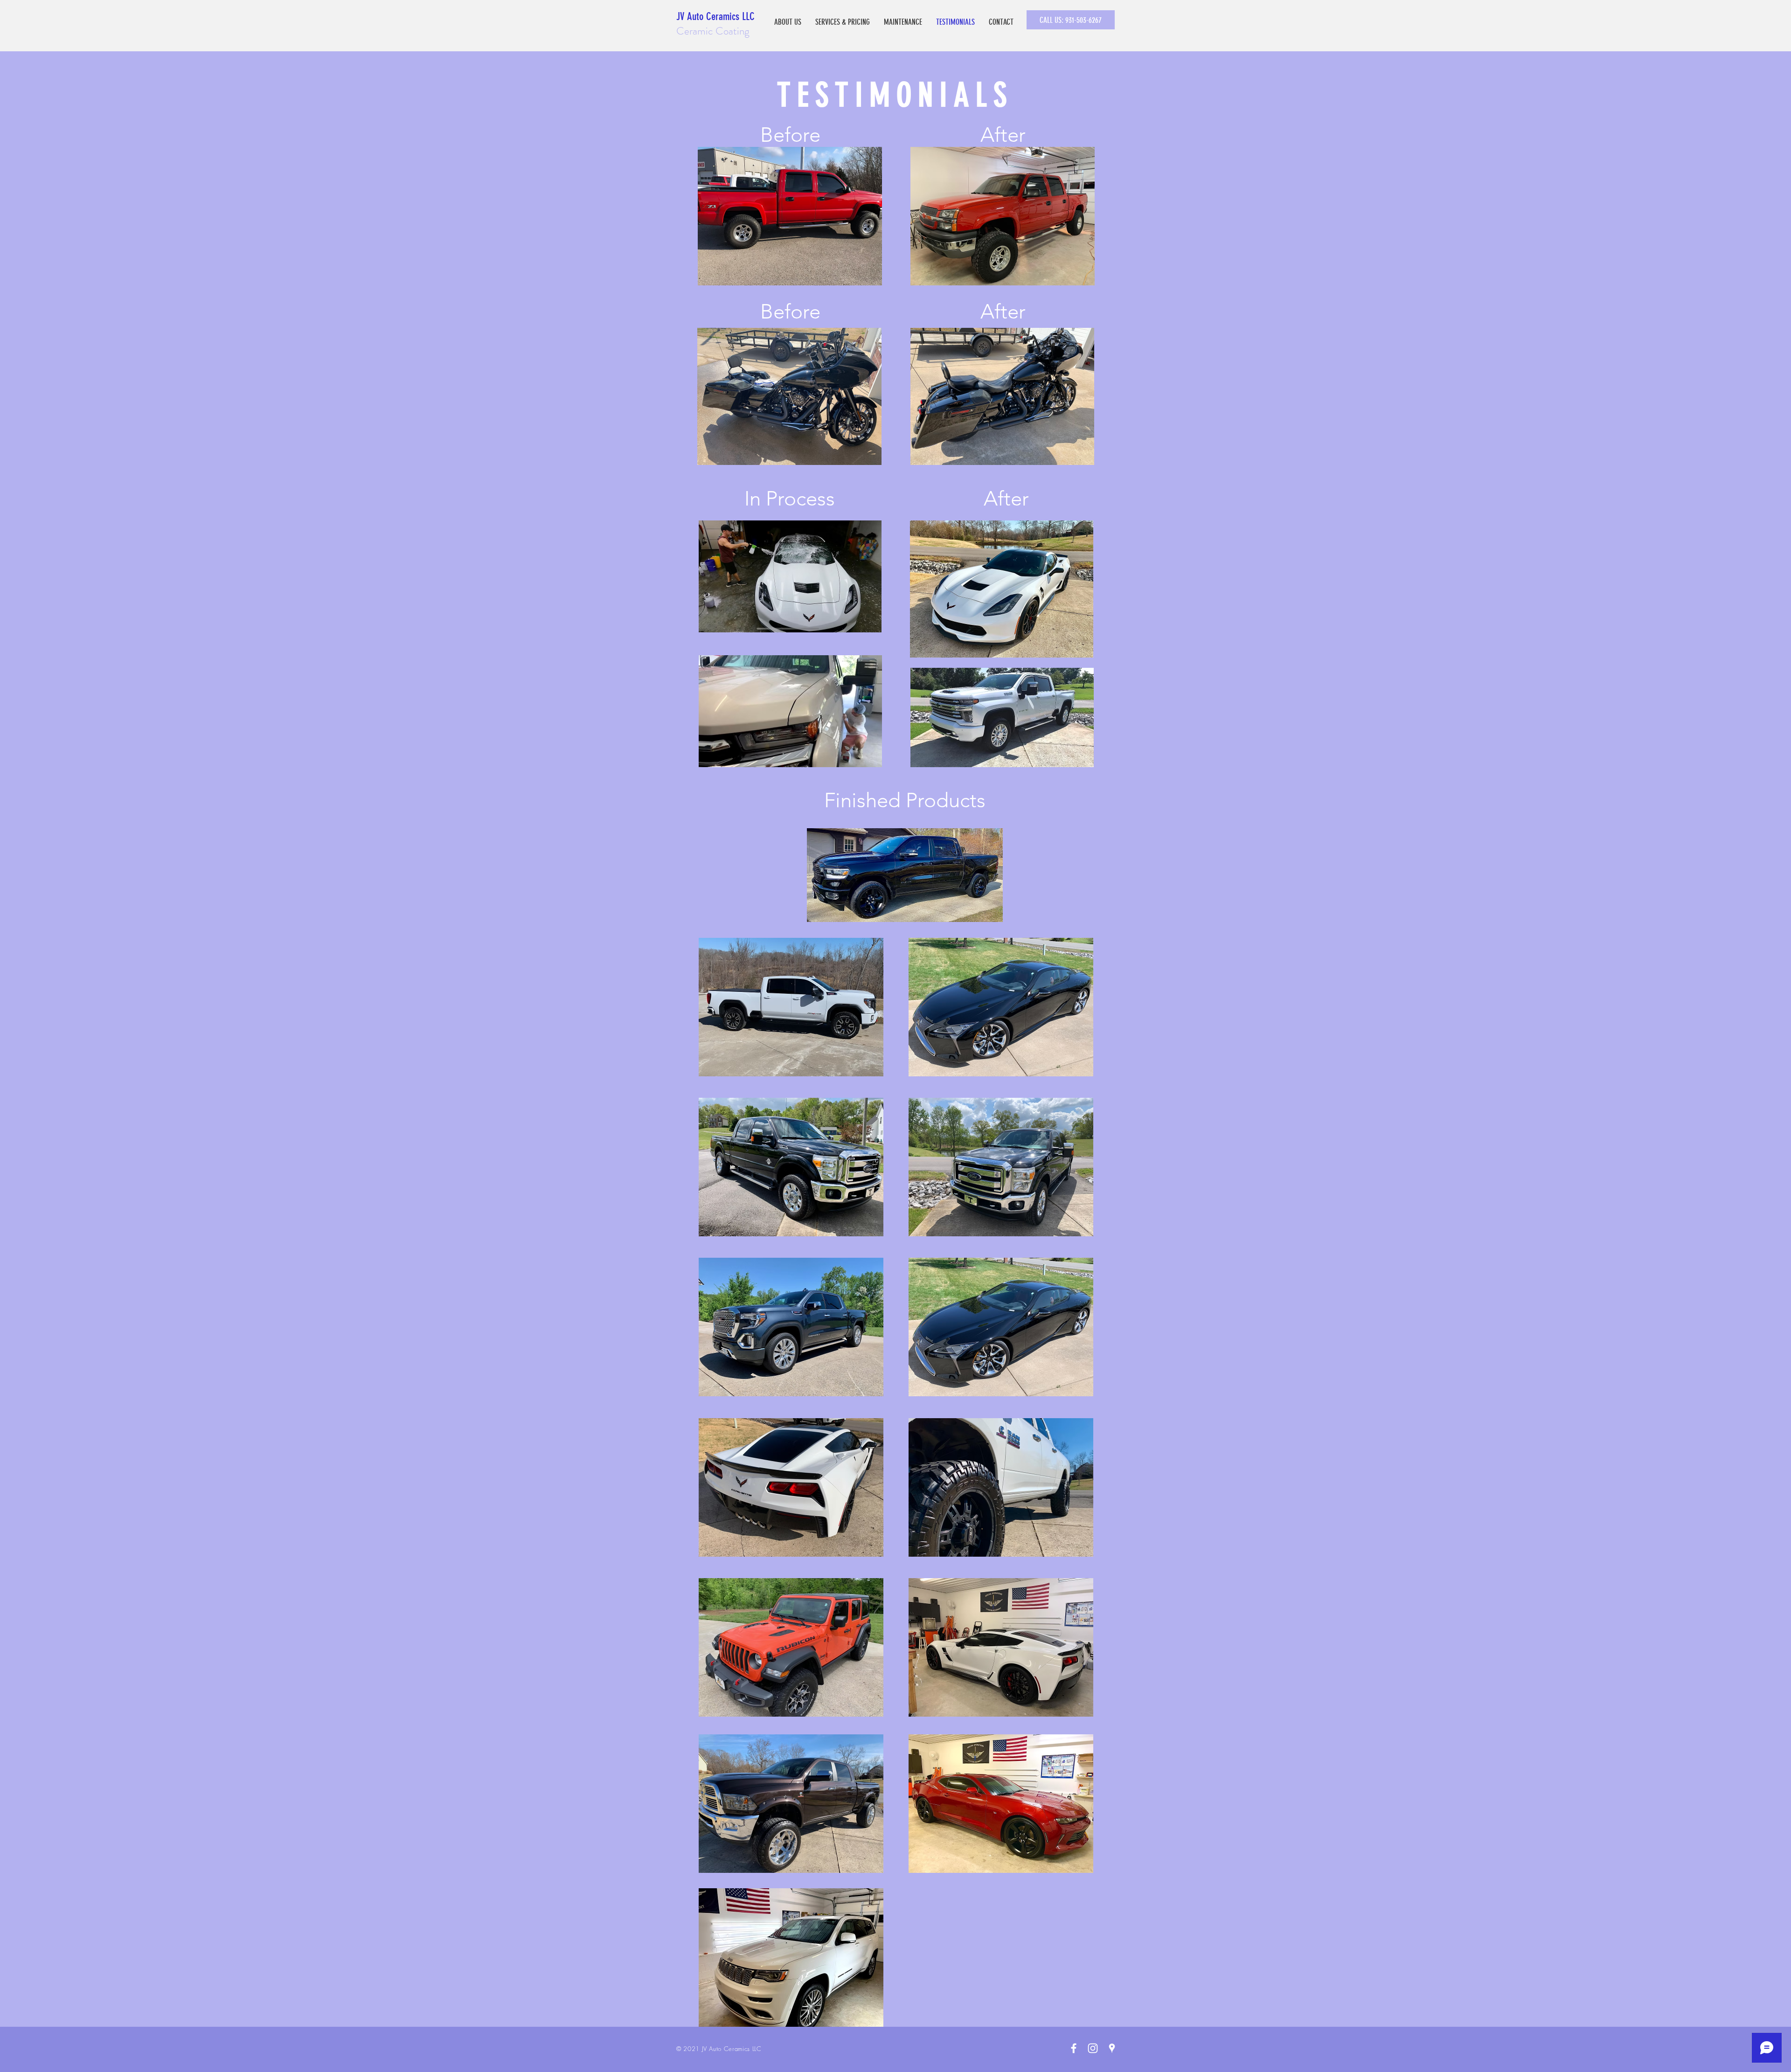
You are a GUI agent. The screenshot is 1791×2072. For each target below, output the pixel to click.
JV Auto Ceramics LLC (715, 17)
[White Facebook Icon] (1074, 2048)
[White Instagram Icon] (1093, 2048)
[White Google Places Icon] (1112, 2048)
